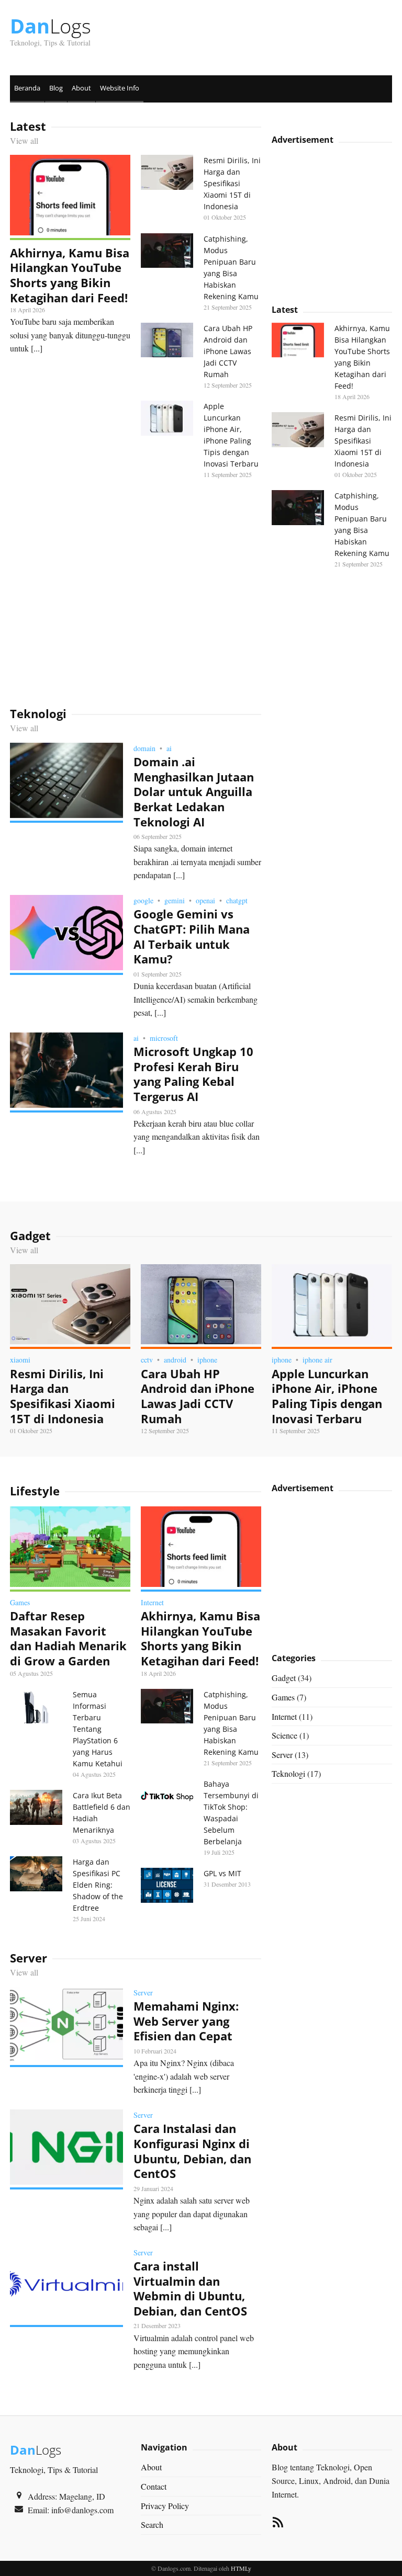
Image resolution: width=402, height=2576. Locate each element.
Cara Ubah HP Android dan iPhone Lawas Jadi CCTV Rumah (228, 351)
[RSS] (278, 2524)
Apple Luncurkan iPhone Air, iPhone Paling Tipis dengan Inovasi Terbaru (327, 1396)
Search (152, 2524)
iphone (207, 1360)
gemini (175, 900)
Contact (154, 2486)
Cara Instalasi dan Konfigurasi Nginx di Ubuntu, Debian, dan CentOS (192, 2151)
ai (169, 748)
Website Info (120, 88)
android (175, 1360)
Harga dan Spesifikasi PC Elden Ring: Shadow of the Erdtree (98, 1885)
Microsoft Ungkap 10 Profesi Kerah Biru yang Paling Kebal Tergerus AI (193, 1074)
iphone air (317, 1360)
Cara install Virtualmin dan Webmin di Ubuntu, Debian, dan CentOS (190, 2288)
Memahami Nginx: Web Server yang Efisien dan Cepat (186, 2021)
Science (284, 1735)
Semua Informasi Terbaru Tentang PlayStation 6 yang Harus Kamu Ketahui (98, 1729)
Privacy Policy (165, 2506)
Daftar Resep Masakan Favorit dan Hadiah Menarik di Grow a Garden (68, 1638)
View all (24, 140)
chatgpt (237, 900)
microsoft (164, 1038)
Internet (152, 1602)
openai (205, 900)
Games (20, 1602)
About (81, 88)
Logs (51, 26)
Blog (56, 88)
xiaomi (20, 1360)
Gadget (284, 1678)
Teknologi (288, 1773)
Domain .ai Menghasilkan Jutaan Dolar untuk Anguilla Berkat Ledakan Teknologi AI (194, 791)
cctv (147, 1360)
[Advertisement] (136, 593)
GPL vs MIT (222, 1873)
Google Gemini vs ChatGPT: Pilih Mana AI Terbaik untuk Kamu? (192, 936)
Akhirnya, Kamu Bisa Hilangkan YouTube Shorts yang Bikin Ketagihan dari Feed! (70, 275)
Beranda (27, 88)
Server (143, 1993)
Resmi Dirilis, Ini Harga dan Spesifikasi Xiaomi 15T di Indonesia (232, 183)
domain (144, 748)
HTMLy (241, 2568)
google (143, 900)
